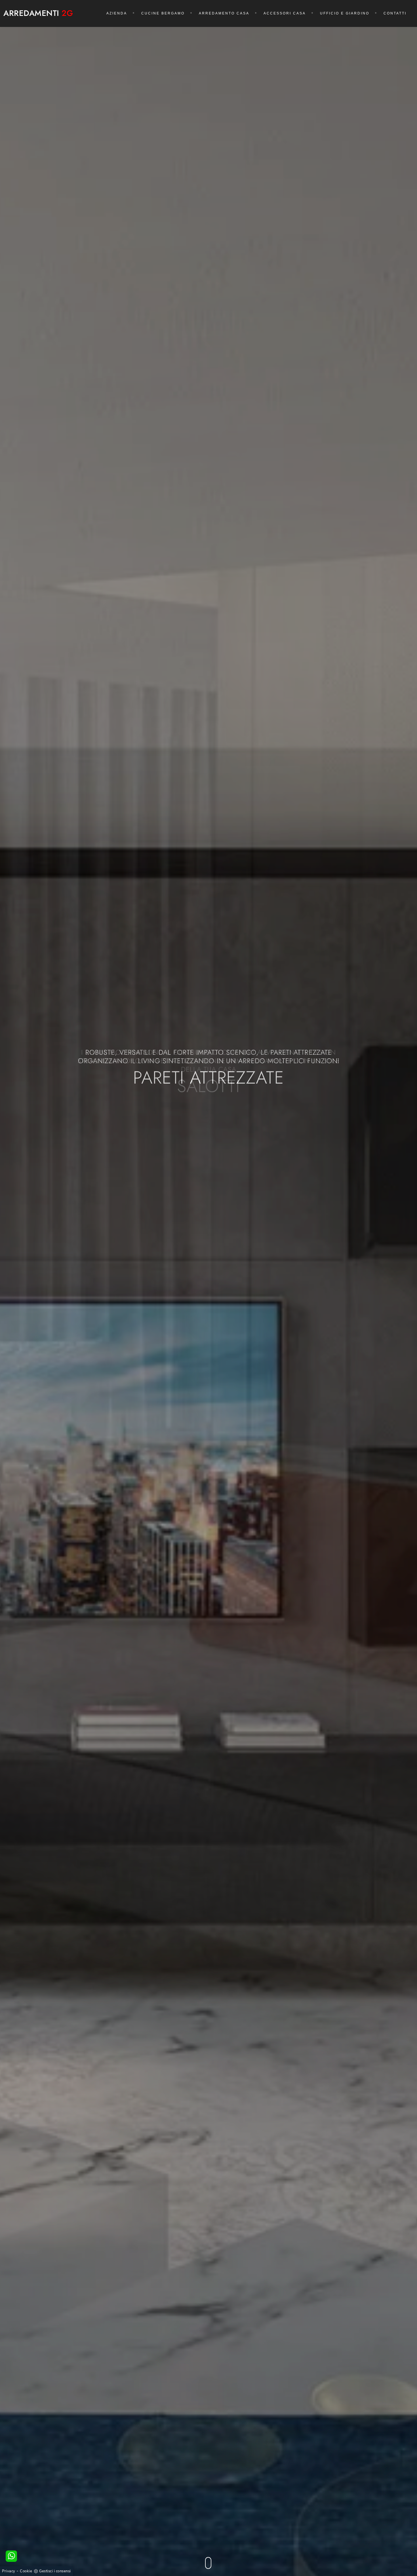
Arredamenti (38, 13)
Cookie (26, 2571)
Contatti (395, 13)
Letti (209, 1078)
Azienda (117, 13)
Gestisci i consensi (55, 2571)
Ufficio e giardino (345, 13)
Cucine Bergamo (163, 13)
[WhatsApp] (11, 2556)
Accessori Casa (285, 13)
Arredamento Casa (224, 13)
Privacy (9, 2571)
